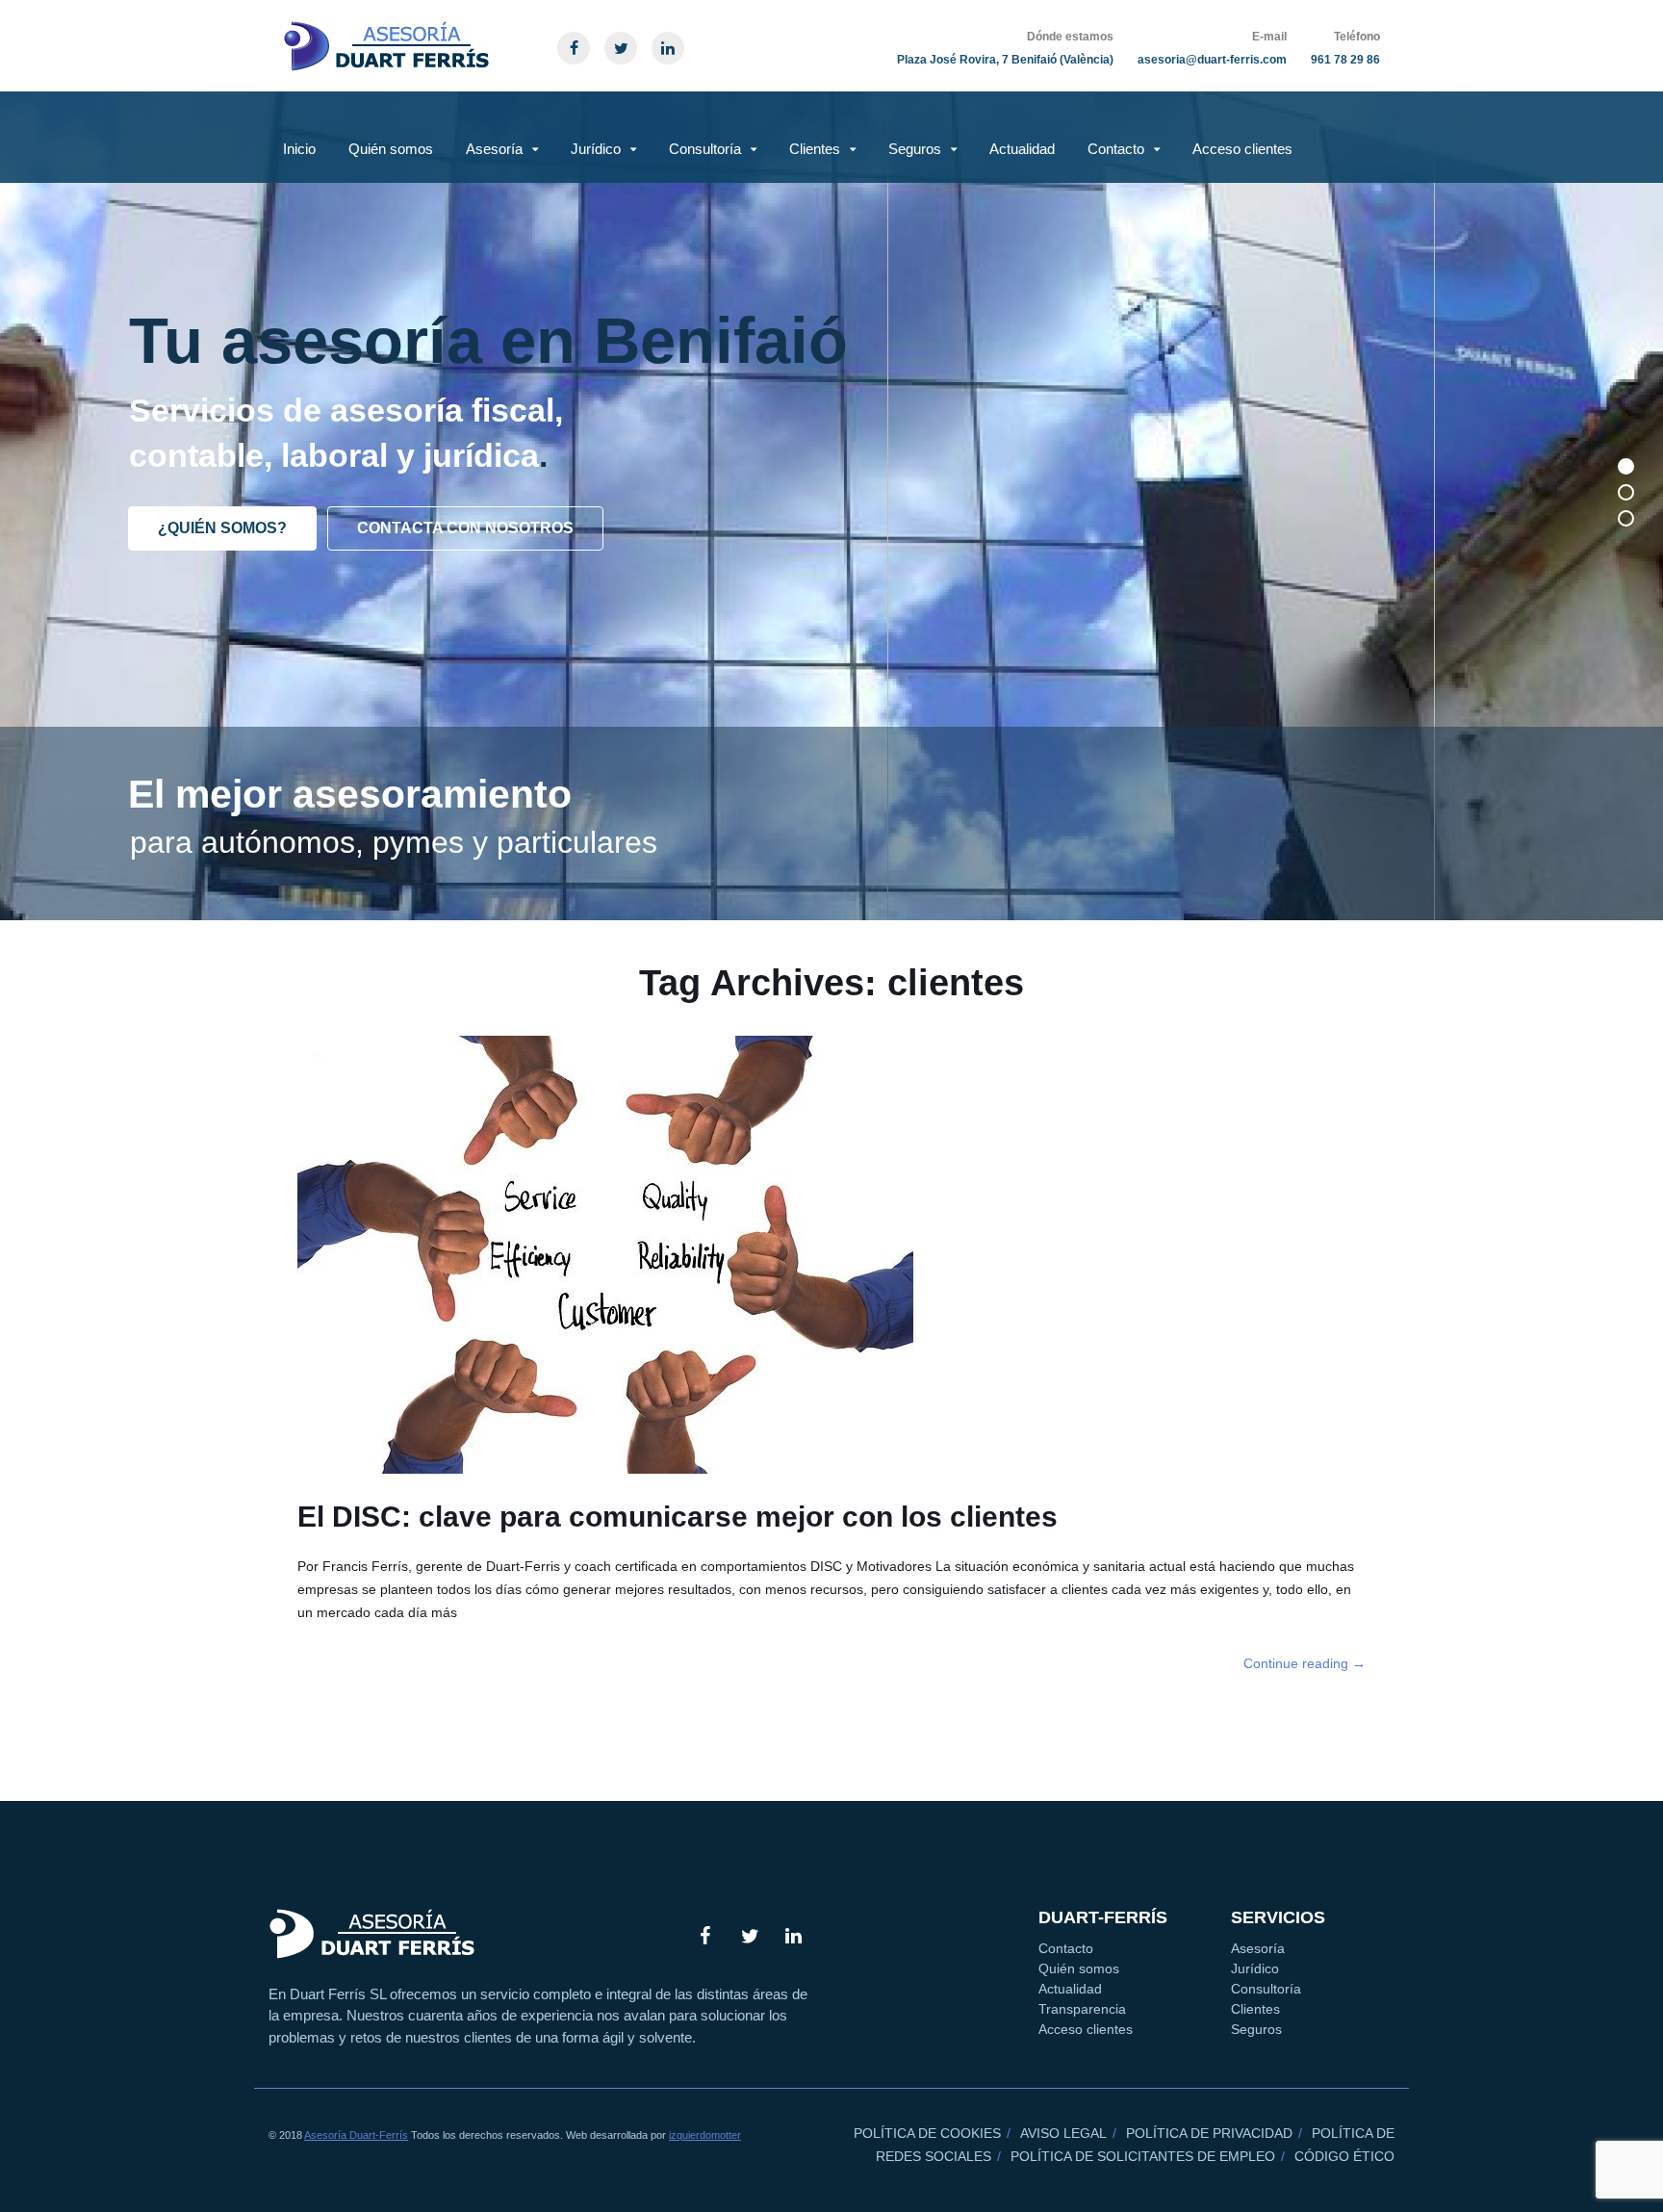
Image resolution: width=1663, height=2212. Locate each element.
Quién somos (391, 149)
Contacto (1116, 149)
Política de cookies (927, 2133)
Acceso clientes (1242, 149)
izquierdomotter (705, 2135)
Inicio (299, 149)
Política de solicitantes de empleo (1143, 2156)
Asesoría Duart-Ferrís (356, 2135)
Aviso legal (1063, 2133)
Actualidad (1022, 149)
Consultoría (705, 149)
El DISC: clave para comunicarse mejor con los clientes (678, 1517)
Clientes (815, 149)
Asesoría (494, 149)
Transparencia (1082, 2009)
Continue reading (1305, 1663)
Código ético (1344, 2156)
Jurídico (596, 149)
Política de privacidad (1209, 2133)
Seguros (915, 149)
